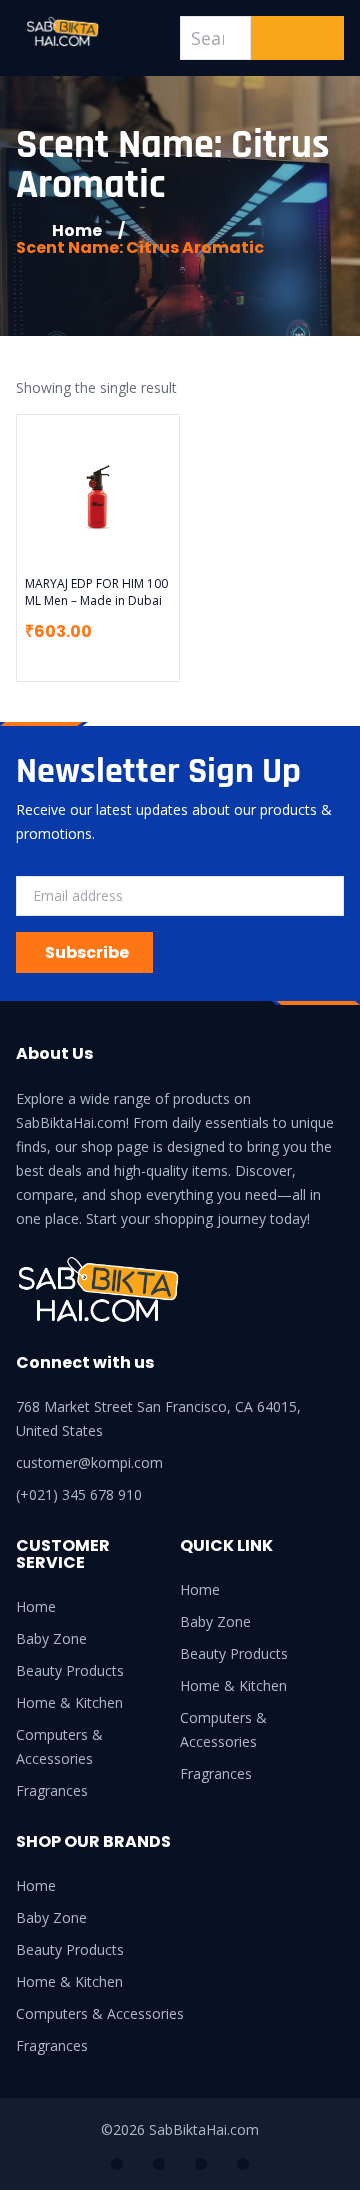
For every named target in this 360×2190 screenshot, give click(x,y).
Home (36, 1606)
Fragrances (52, 1790)
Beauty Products (70, 1670)
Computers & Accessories (59, 1746)
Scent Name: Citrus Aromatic (140, 247)
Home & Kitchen (69, 1702)
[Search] (297, 38)
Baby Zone (51, 1638)
